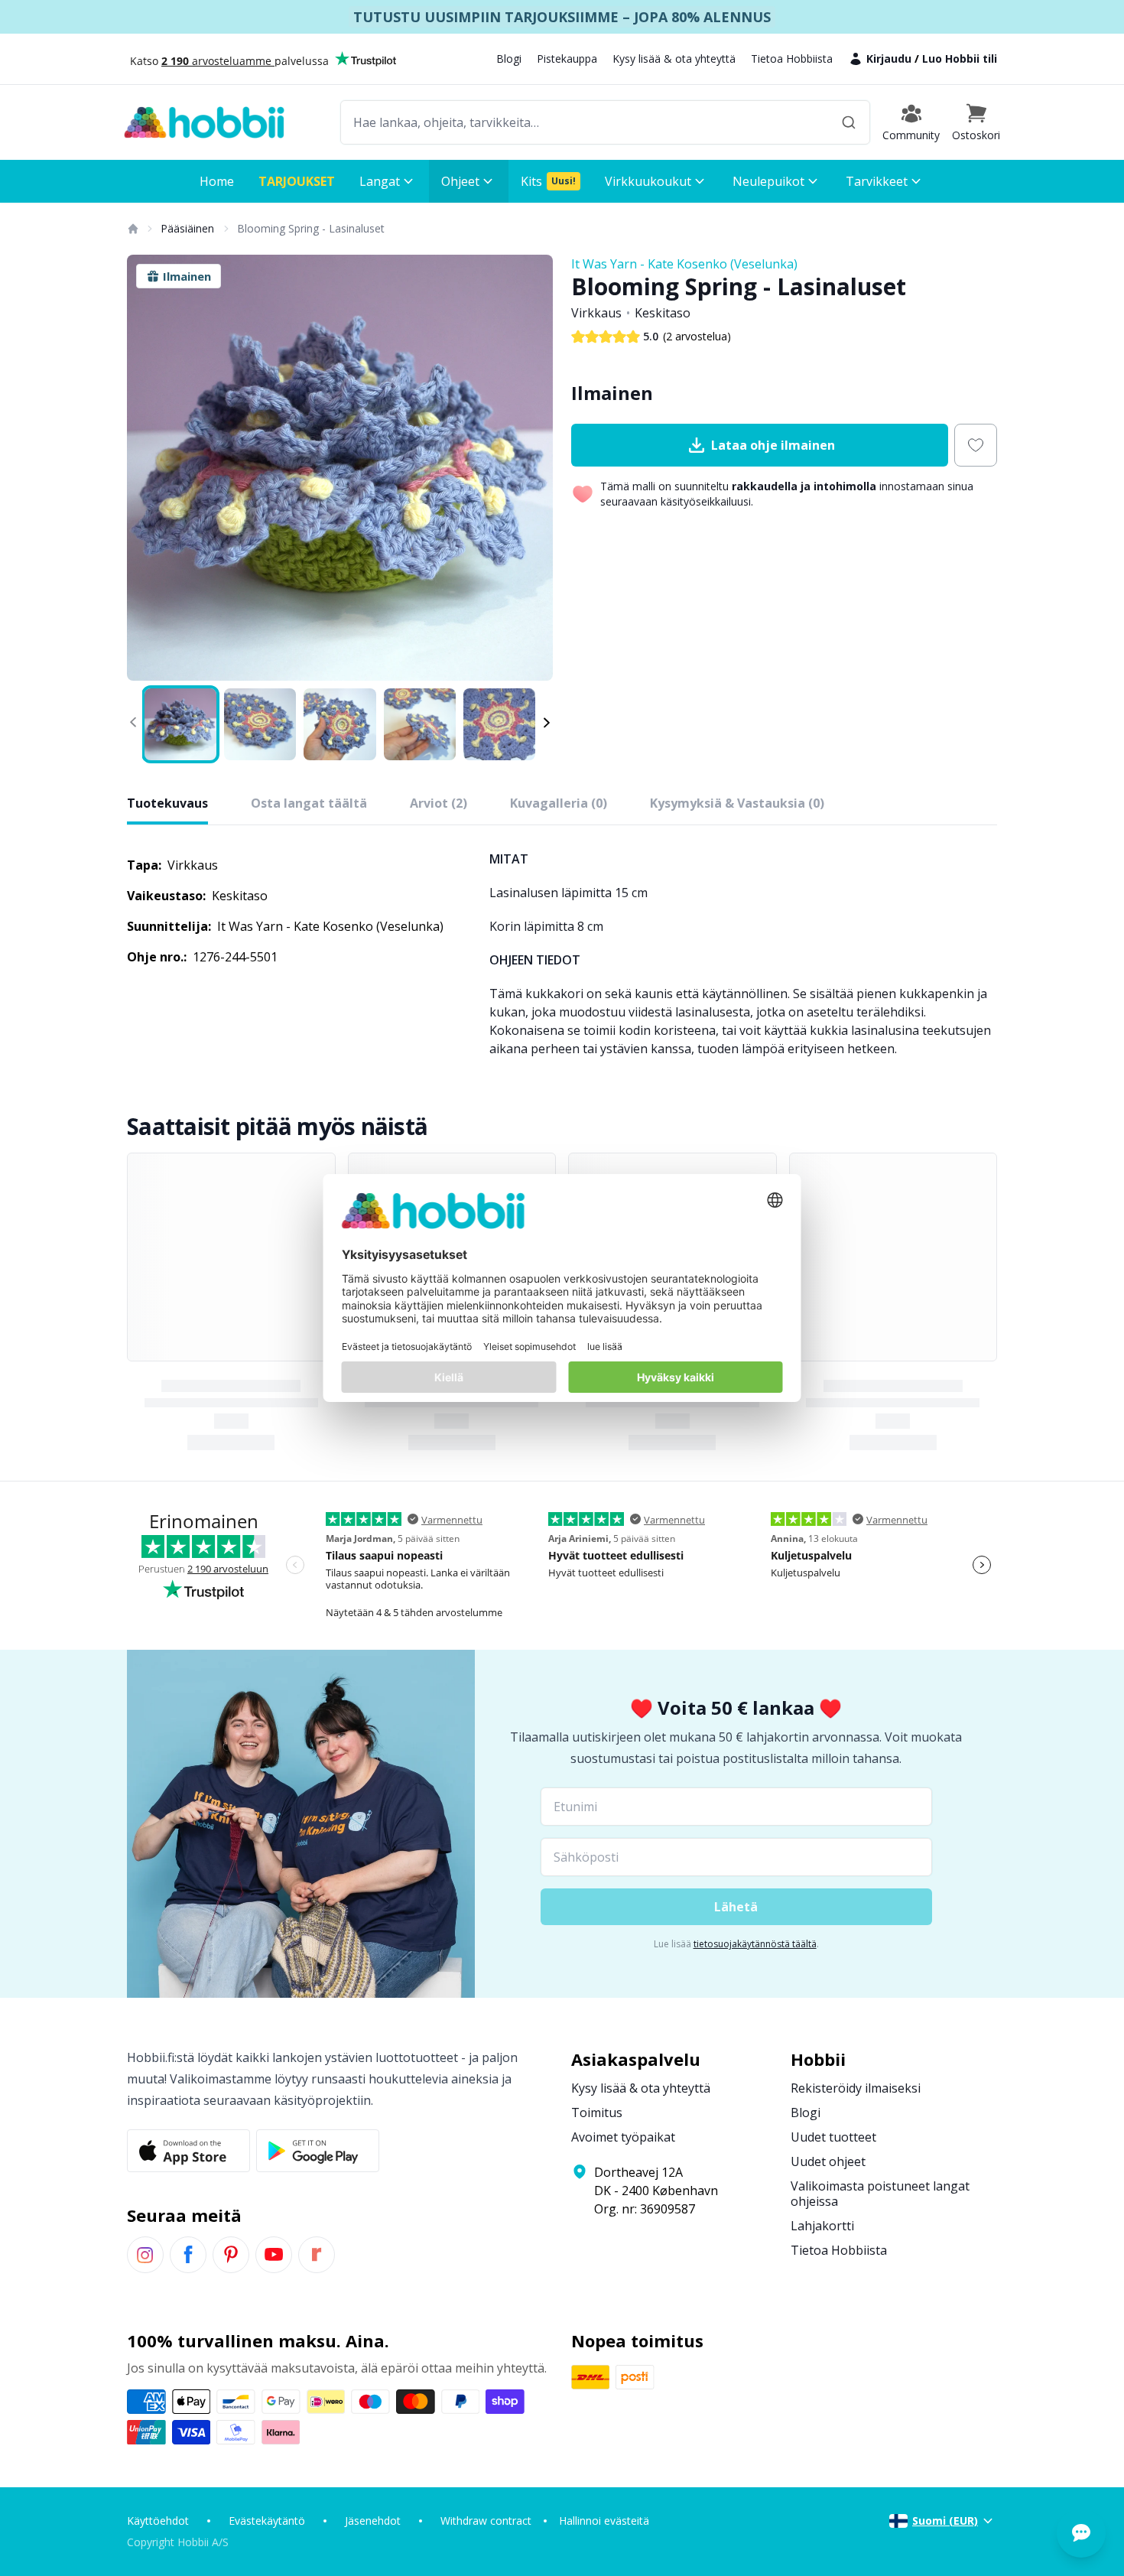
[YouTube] (274, 2255)
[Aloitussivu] (132, 229)
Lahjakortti (822, 2226)
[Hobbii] (204, 122)
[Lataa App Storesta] (188, 2151)
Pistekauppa (567, 59)
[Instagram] (145, 2255)
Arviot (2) (439, 803)
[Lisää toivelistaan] (976, 445)
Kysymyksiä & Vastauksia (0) (737, 803)
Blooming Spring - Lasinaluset (311, 228)
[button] (976, 122)
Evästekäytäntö (267, 2521)
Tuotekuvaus (167, 803)
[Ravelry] (317, 2255)
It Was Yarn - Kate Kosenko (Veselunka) (684, 264)
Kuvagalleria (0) (559, 803)
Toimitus (597, 2113)
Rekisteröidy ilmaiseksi (856, 2088)
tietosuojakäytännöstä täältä (755, 1944)
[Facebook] (188, 2255)
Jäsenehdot (373, 2521)
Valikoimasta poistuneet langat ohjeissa (880, 2194)
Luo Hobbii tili (960, 59)
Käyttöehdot (158, 2521)
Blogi (509, 59)
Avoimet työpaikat (623, 2137)
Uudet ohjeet (828, 2161)
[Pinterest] (231, 2255)
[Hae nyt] (849, 122)
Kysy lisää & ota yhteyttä (674, 59)
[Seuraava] (531, 468)
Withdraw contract (486, 2521)
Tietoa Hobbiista (792, 59)
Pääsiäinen (187, 228)
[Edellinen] (148, 468)
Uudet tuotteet (833, 2137)
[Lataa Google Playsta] (318, 2151)
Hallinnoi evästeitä (604, 2521)
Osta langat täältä (309, 803)
